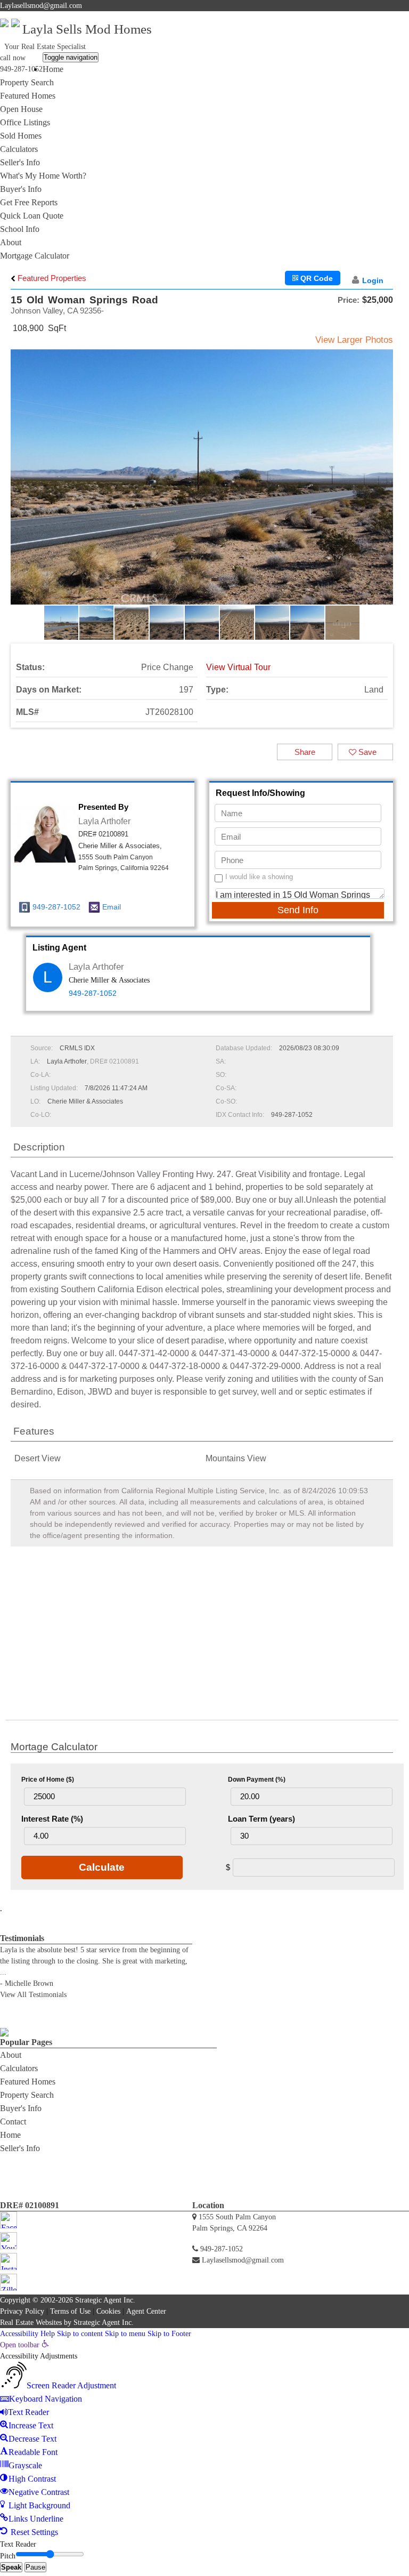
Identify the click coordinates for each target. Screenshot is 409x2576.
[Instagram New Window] (396, 18)
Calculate (102, 1867)
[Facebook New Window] (376, 18)
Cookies (108, 2311)
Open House (21, 109)
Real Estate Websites (31, 2323)
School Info (20, 229)
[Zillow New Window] (405, 18)
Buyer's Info (21, 189)
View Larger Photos (354, 340)
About (11, 242)
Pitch (8, 2556)
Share (305, 752)
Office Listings (25, 122)
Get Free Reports (29, 202)
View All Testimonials (33, 1995)
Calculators (19, 149)
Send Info (298, 910)
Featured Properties (51, 278)
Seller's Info (20, 162)
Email (112, 907)
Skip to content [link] (80, 2334)
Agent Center (146, 2311)
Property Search (27, 82)
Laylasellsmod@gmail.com (41, 6)
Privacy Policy (22, 2311)
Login (373, 280)
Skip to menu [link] (125, 2334)
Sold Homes (21, 136)
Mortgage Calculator (35, 256)
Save (366, 752)
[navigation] (204, 2439)
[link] (24, 2345)
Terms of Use (70, 2311)
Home (53, 69)
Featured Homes (28, 96)
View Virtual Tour (238, 667)
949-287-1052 (21, 69)
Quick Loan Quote (32, 216)
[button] (383, 486)
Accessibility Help (27, 2334)
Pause (35, 2567)
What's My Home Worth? (43, 176)
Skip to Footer (169, 2334)
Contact (13, 2122)
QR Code (316, 278)
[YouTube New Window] (385, 18)
